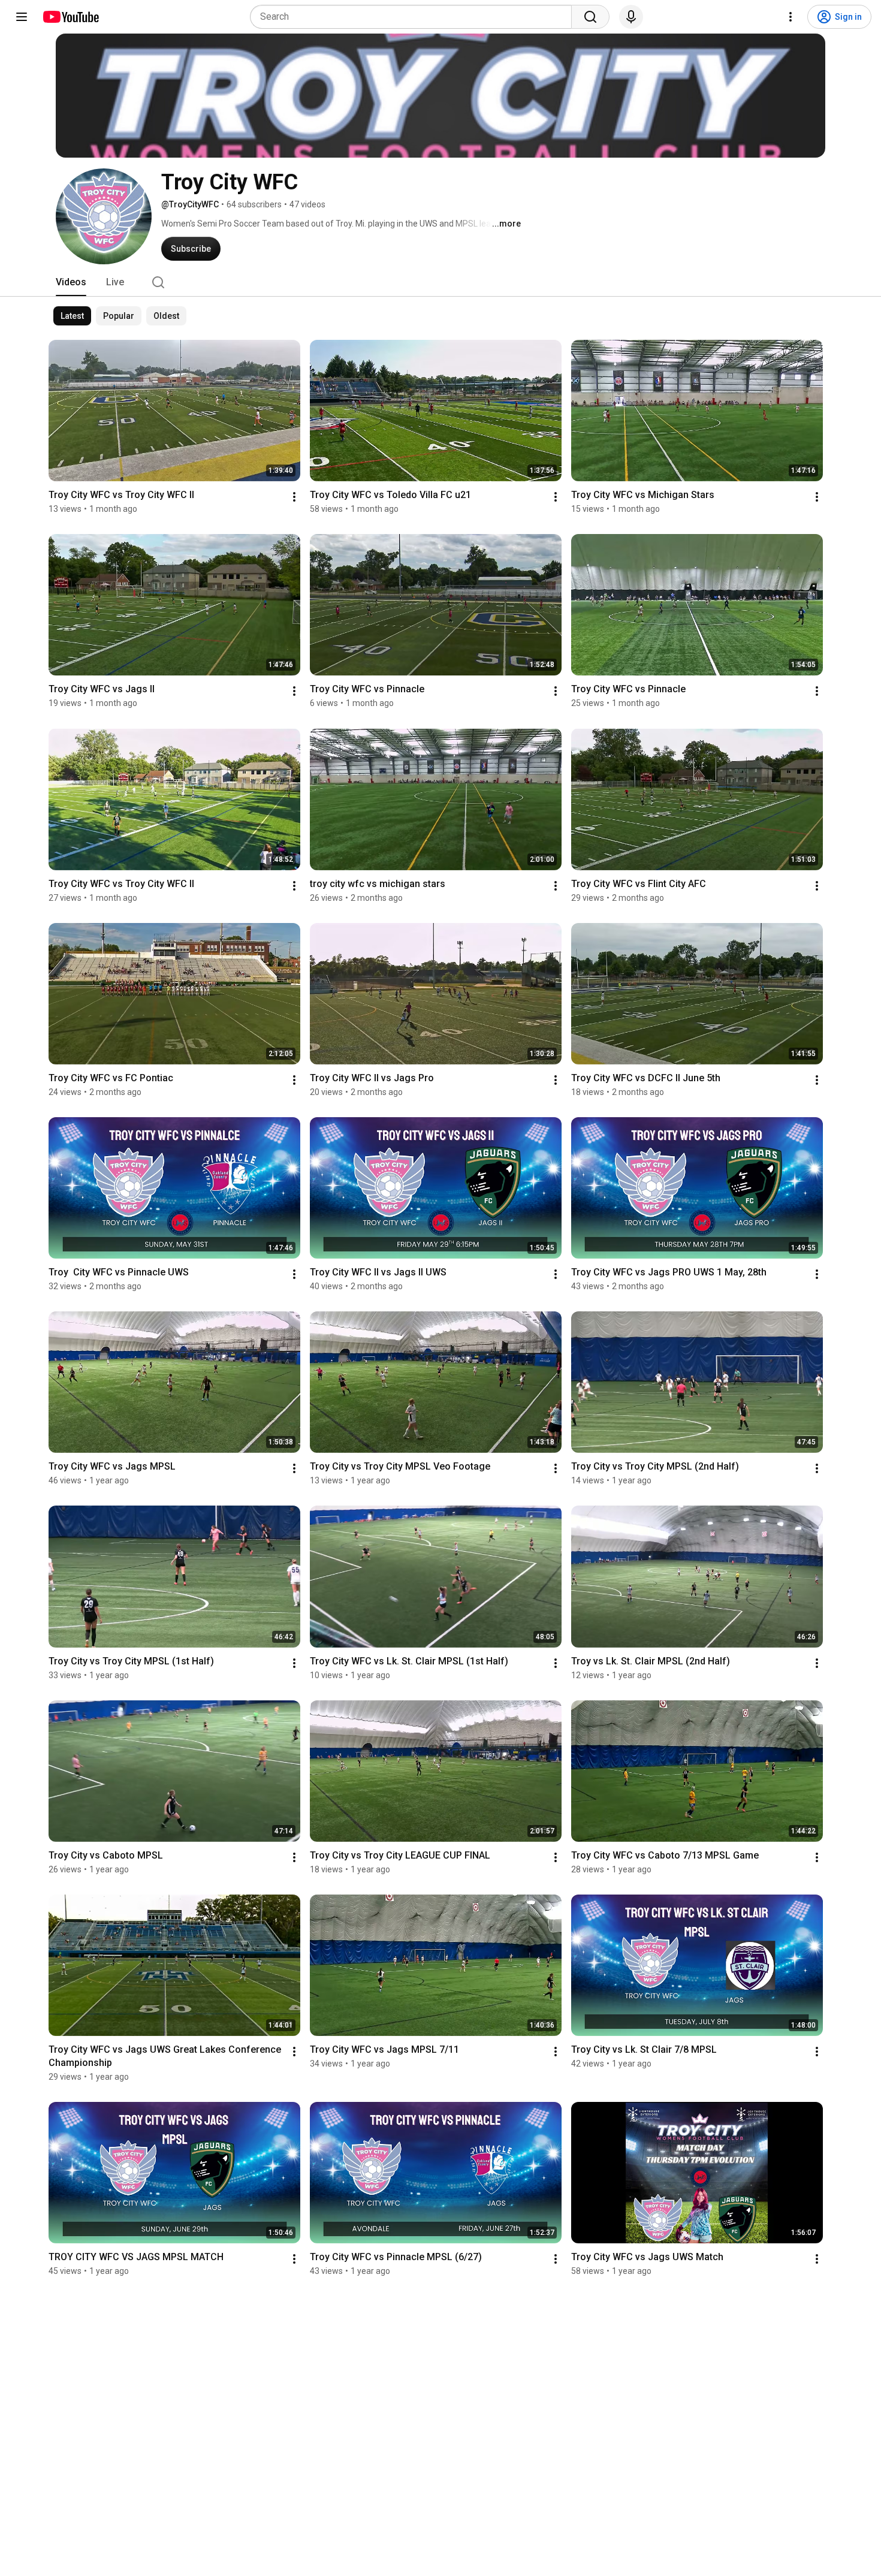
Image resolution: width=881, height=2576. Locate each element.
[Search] (590, 17)
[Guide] (22, 17)
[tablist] (441, 282)
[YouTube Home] (70, 17)
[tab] (71, 282)
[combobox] (414, 17)
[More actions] (294, 497)
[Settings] (791, 17)
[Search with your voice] (631, 17)
